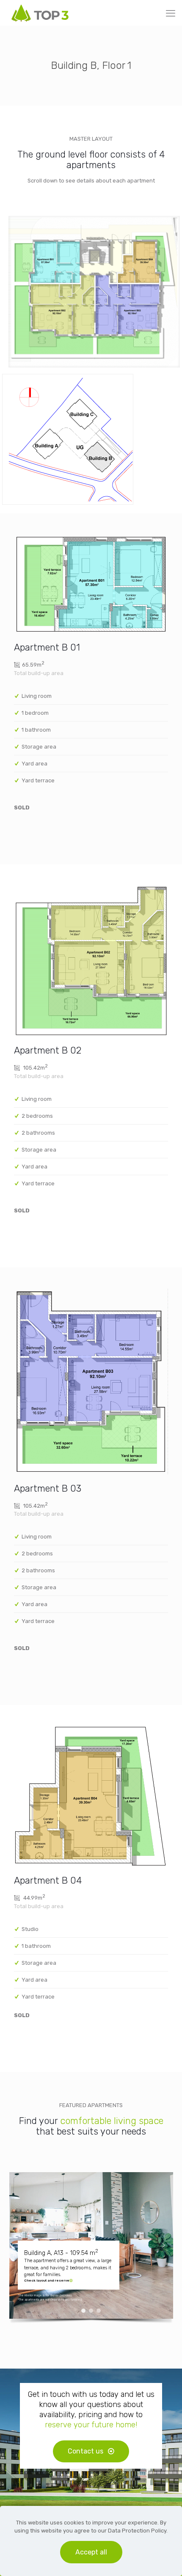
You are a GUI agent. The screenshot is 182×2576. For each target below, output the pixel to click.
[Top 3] (40, 13)
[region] (91, 2249)
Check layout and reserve (47, 2281)
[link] (94, 292)
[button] (19, 2245)
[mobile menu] (171, 14)
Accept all (91, 2552)
